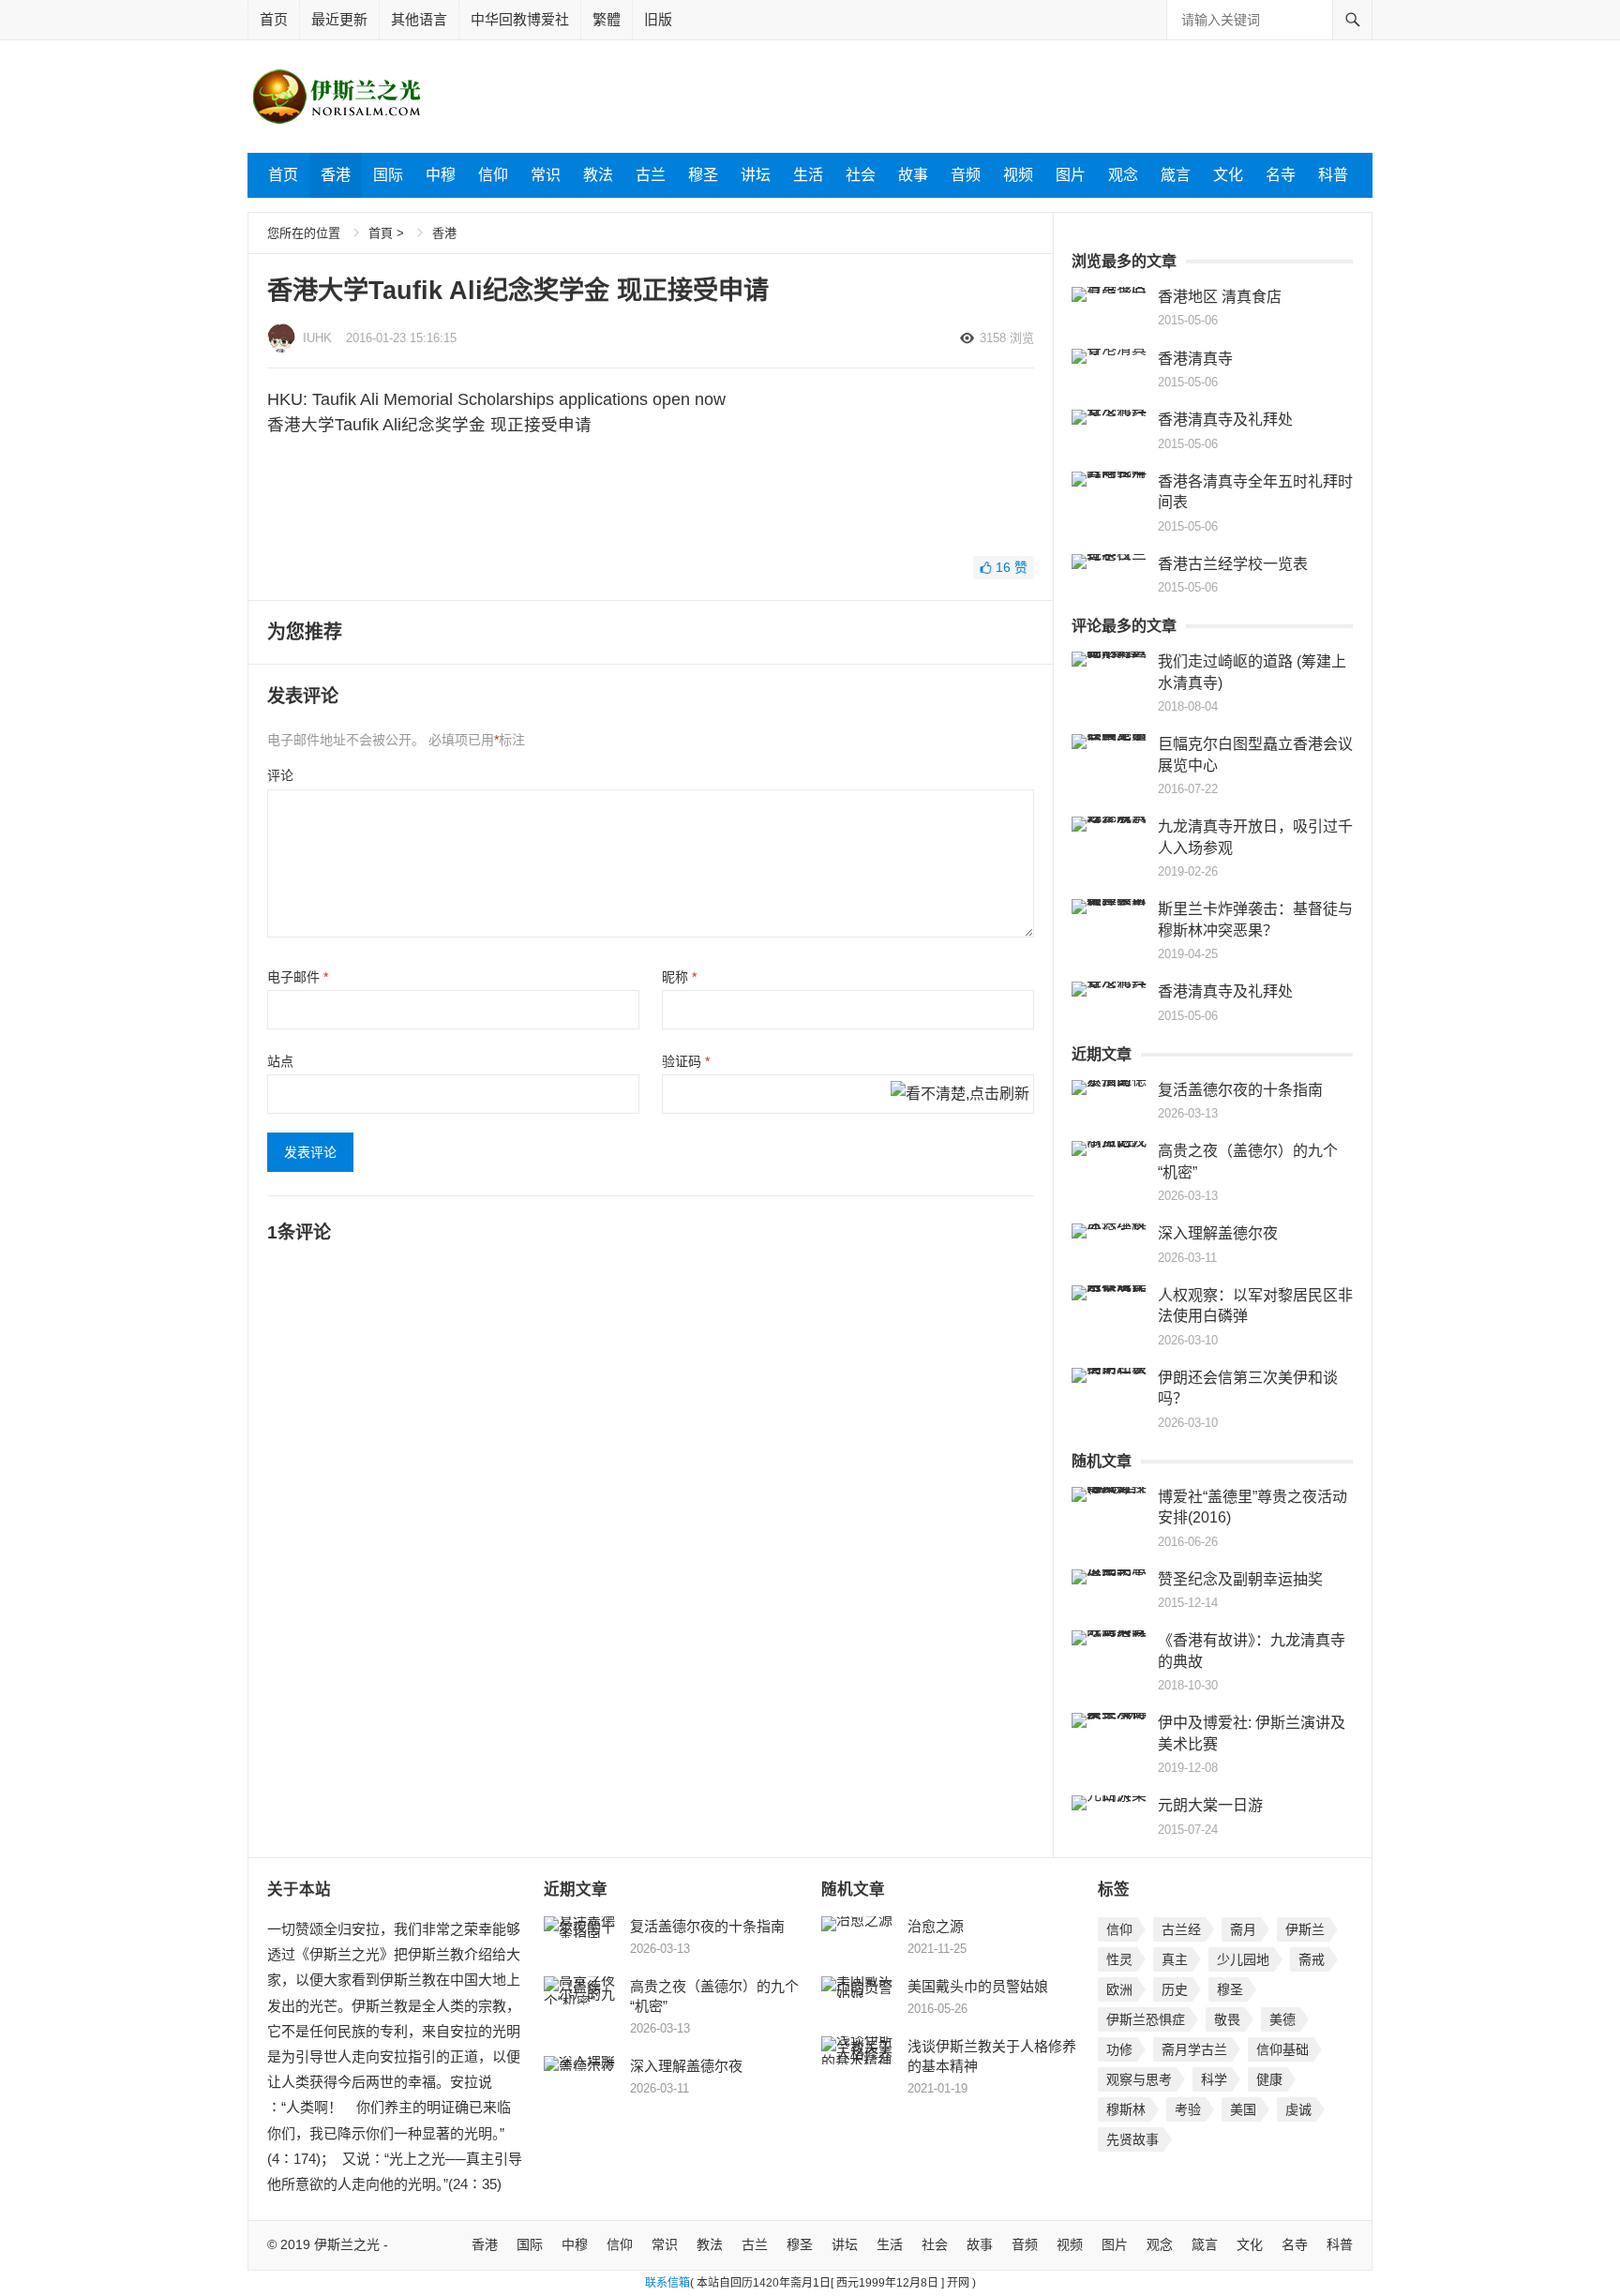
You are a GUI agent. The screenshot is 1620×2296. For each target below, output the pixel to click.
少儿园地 (1243, 1959)
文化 (1228, 175)
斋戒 (1312, 1959)
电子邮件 (298, 977)
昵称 (679, 977)
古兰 (651, 175)
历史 (1175, 1989)
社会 (861, 175)
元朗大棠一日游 (1210, 1805)
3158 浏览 (1007, 338)
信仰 (493, 175)
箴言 (1176, 175)
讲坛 (756, 175)
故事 (913, 175)
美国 (1243, 2109)
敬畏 (1227, 2019)
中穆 (441, 175)
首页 (274, 19)
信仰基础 (1282, 2049)
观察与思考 (1139, 2079)
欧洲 (1119, 1989)
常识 (546, 175)
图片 (1071, 175)
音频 (966, 175)
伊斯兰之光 (347, 2244)
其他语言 (419, 19)
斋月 (1243, 1929)
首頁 (381, 233)
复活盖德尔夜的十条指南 (1240, 1090)
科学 (1214, 2079)
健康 (1269, 2079)
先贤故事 (1132, 2139)
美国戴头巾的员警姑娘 (978, 1986)
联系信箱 (667, 2283)
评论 (280, 775)
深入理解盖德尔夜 (1218, 1233)
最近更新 (339, 19)
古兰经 (1181, 1929)
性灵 (1119, 1959)
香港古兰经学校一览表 (1233, 564)
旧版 (658, 19)
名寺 (1281, 175)
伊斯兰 (1305, 1929)
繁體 (607, 19)
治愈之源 (936, 1926)
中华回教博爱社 (520, 19)
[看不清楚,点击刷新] (960, 1095)
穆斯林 (1126, 2109)
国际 (388, 175)
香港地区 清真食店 (1220, 297)
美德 (1282, 2019)
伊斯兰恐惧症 (1146, 2019)
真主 (1175, 1959)
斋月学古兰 (1194, 2049)
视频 (1018, 175)
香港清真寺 (1195, 359)
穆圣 (703, 175)
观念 (1123, 175)
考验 (1188, 2109)
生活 (808, 175)
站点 (280, 1061)
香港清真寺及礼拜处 (1225, 420)
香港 (336, 175)
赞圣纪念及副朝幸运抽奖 (1240, 1579)
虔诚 (1298, 2109)
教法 (598, 175)
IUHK (317, 338)
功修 (1119, 2049)
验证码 (686, 1061)
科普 (1333, 175)
